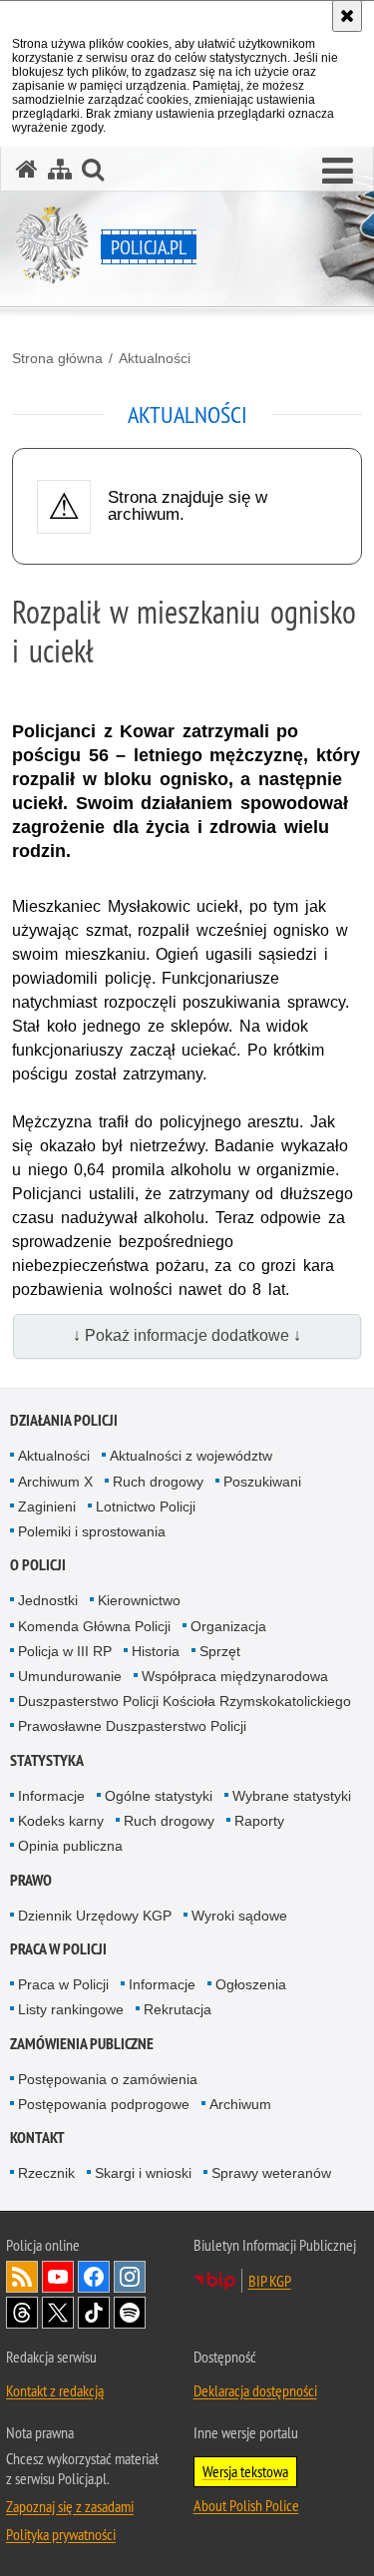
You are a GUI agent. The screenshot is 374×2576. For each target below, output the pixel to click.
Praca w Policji (58, 1949)
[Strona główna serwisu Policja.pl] (27, 169)
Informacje (51, 1796)
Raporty (259, 1821)
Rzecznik (46, 2173)
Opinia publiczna (70, 1846)
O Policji (38, 1565)
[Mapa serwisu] (60, 169)
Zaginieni (47, 1506)
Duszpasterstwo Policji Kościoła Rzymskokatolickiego (185, 1701)
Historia (156, 1651)
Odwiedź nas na (58, 2277)
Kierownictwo (139, 1600)
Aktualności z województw (191, 1456)
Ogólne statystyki (159, 1796)
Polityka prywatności (61, 2534)
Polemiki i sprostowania (92, 1531)
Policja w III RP (65, 1651)
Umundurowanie (70, 1676)
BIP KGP (270, 2281)
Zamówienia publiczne (82, 2044)
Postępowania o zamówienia (108, 2079)
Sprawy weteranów (271, 2173)
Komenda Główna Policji (94, 1626)
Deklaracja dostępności (255, 2390)
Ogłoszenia (251, 1984)
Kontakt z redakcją (55, 2390)
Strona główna (57, 358)
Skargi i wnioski (143, 2173)
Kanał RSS (22, 2277)
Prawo (31, 1880)
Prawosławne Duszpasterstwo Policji (132, 1726)
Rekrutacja (178, 2009)
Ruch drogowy (158, 1482)
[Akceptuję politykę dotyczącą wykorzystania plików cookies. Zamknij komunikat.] (347, 16)
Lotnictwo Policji (146, 1506)
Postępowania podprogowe (104, 2104)
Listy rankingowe (71, 2009)
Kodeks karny (61, 1821)
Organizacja (228, 1626)
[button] (338, 172)
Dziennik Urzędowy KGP (95, 1916)
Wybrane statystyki (292, 1796)
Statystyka (47, 1760)
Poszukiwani (262, 1482)
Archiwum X (55, 1482)
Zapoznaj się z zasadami (70, 2506)
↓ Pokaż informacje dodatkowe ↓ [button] (187, 1335)
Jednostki (48, 1600)
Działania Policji (64, 1420)
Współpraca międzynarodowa (235, 1676)
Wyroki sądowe (239, 1916)
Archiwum (240, 2104)
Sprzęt (220, 1651)
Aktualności (155, 358)
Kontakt (37, 2138)
